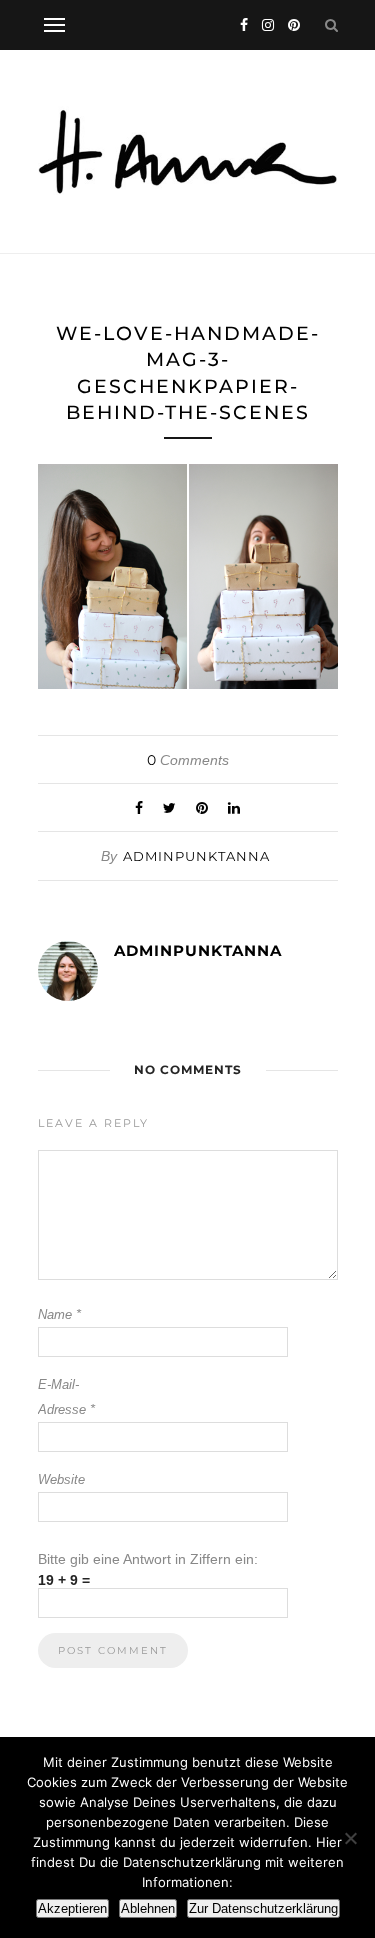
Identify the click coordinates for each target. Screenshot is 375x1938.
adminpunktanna (196, 856)
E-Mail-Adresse (66, 1397)
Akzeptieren (72, 1908)
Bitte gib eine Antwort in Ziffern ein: (148, 1559)
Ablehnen (148, 1908)
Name (59, 1314)
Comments (188, 760)
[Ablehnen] (350, 1838)
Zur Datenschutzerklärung (263, 1908)
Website (61, 1479)
